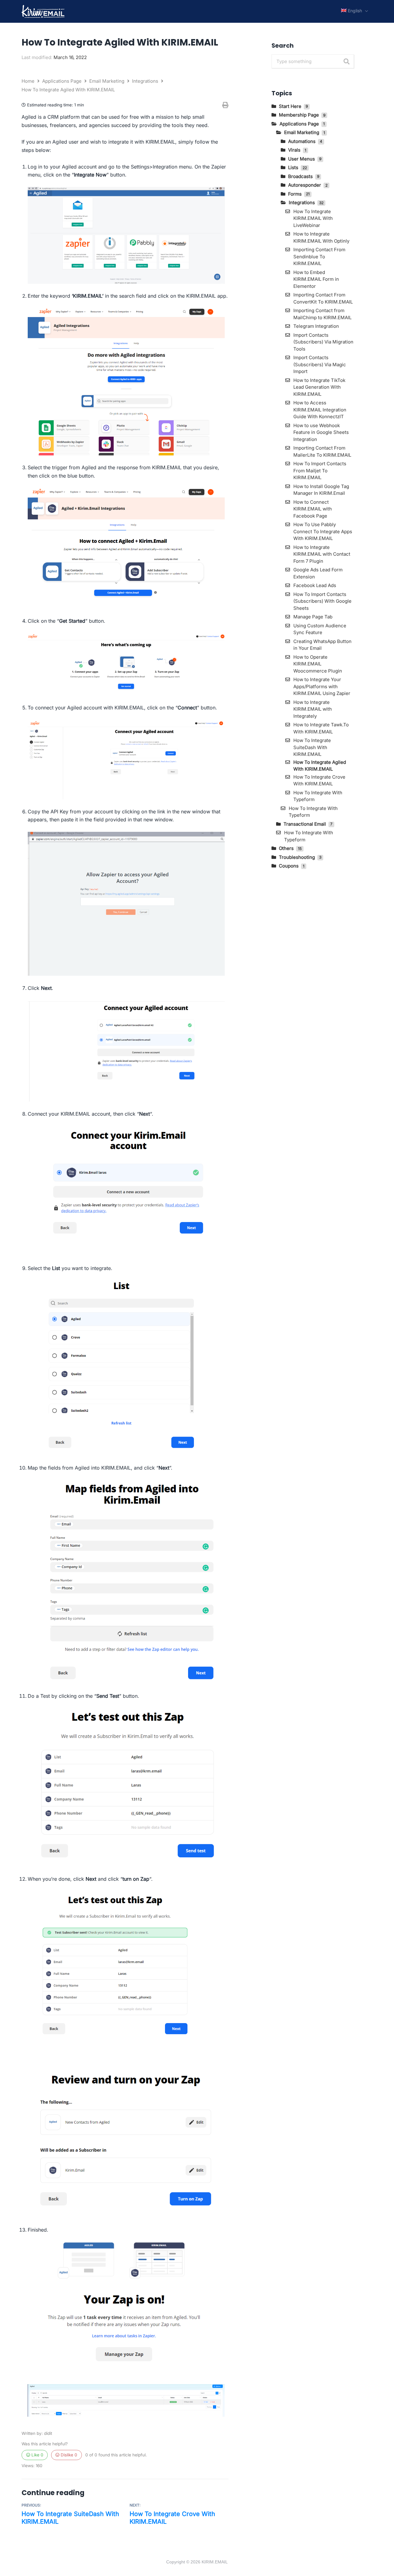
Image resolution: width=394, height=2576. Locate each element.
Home (29, 81)
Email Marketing (107, 81)
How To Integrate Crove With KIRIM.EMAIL (172, 2518)
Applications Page (62, 81)
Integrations (146, 81)
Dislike (68, 2455)
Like (37, 2455)
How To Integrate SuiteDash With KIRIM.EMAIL (70, 2518)
